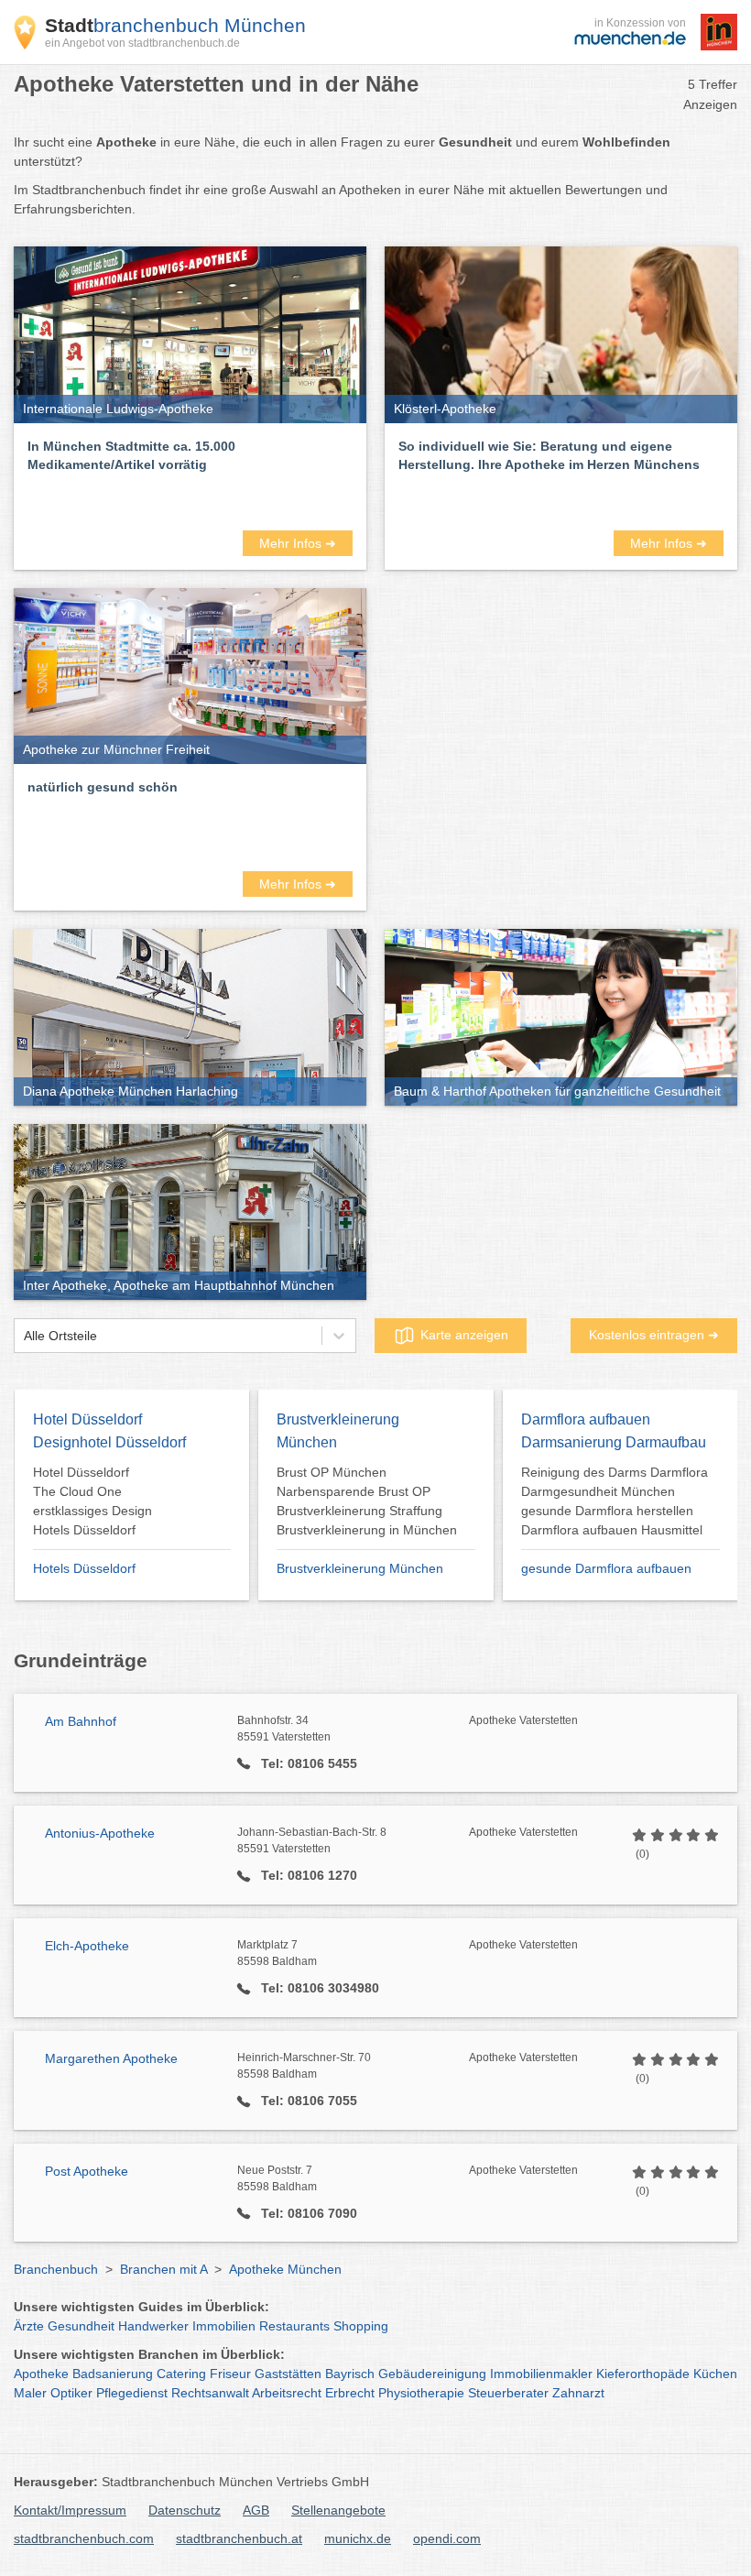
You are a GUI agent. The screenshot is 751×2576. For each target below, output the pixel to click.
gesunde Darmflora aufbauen (606, 1568)
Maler (30, 2393)
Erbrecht (350, 2393)
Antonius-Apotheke (100, 1833)
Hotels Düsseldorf (84, 1568)
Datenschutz (185, 2510)
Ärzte (29, 2326)
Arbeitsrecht (287, 2393)
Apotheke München (285, 2269)
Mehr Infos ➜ (298, 543)
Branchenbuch (56, 2269)
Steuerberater (508, 2393)
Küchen (715, 2374)
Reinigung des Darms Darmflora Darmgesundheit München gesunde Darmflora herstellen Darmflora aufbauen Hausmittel (615, 1501)
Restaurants (294, 2326)
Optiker (71, 2393)
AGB (256, 2510)
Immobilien (224, 2326)
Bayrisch (350, 2374)
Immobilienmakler (541, 2374)
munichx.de (358, 2538)
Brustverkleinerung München (360, 1568)
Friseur (230, 2374)
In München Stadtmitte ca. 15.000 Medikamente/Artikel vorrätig (131, 455)
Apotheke (41, 2374)
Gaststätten (288, 2374)
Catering (181, 2374)
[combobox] (24, 1336)
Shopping (361, 2326)
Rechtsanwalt (210, 2393)
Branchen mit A (163, 2269)
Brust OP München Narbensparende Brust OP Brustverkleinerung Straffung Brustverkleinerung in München (367, 1501)
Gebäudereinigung (432, 2374)
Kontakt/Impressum (70, 2510)
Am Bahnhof (81, 1721)
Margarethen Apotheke (111, 2058)
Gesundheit (81, 2326)
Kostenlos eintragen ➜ (654, 1335)
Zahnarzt (578, 2393)
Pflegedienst (132, 2393)
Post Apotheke (87, 2171)
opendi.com (447, 2538)
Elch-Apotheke (87, 1946)
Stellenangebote (338, 2510)
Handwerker (153, 2326)
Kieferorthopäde (643, 2374)
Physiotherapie (421, 2393)
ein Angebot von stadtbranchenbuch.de (142, 43)
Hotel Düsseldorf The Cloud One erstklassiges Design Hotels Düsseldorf (93, 1501)
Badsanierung (113, 2374)
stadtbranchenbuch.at (239, 2538)
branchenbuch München (175, 25)
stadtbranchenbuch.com (84, 2538)
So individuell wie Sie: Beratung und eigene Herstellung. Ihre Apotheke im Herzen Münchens (549, 455)
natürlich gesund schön (103, 787)
